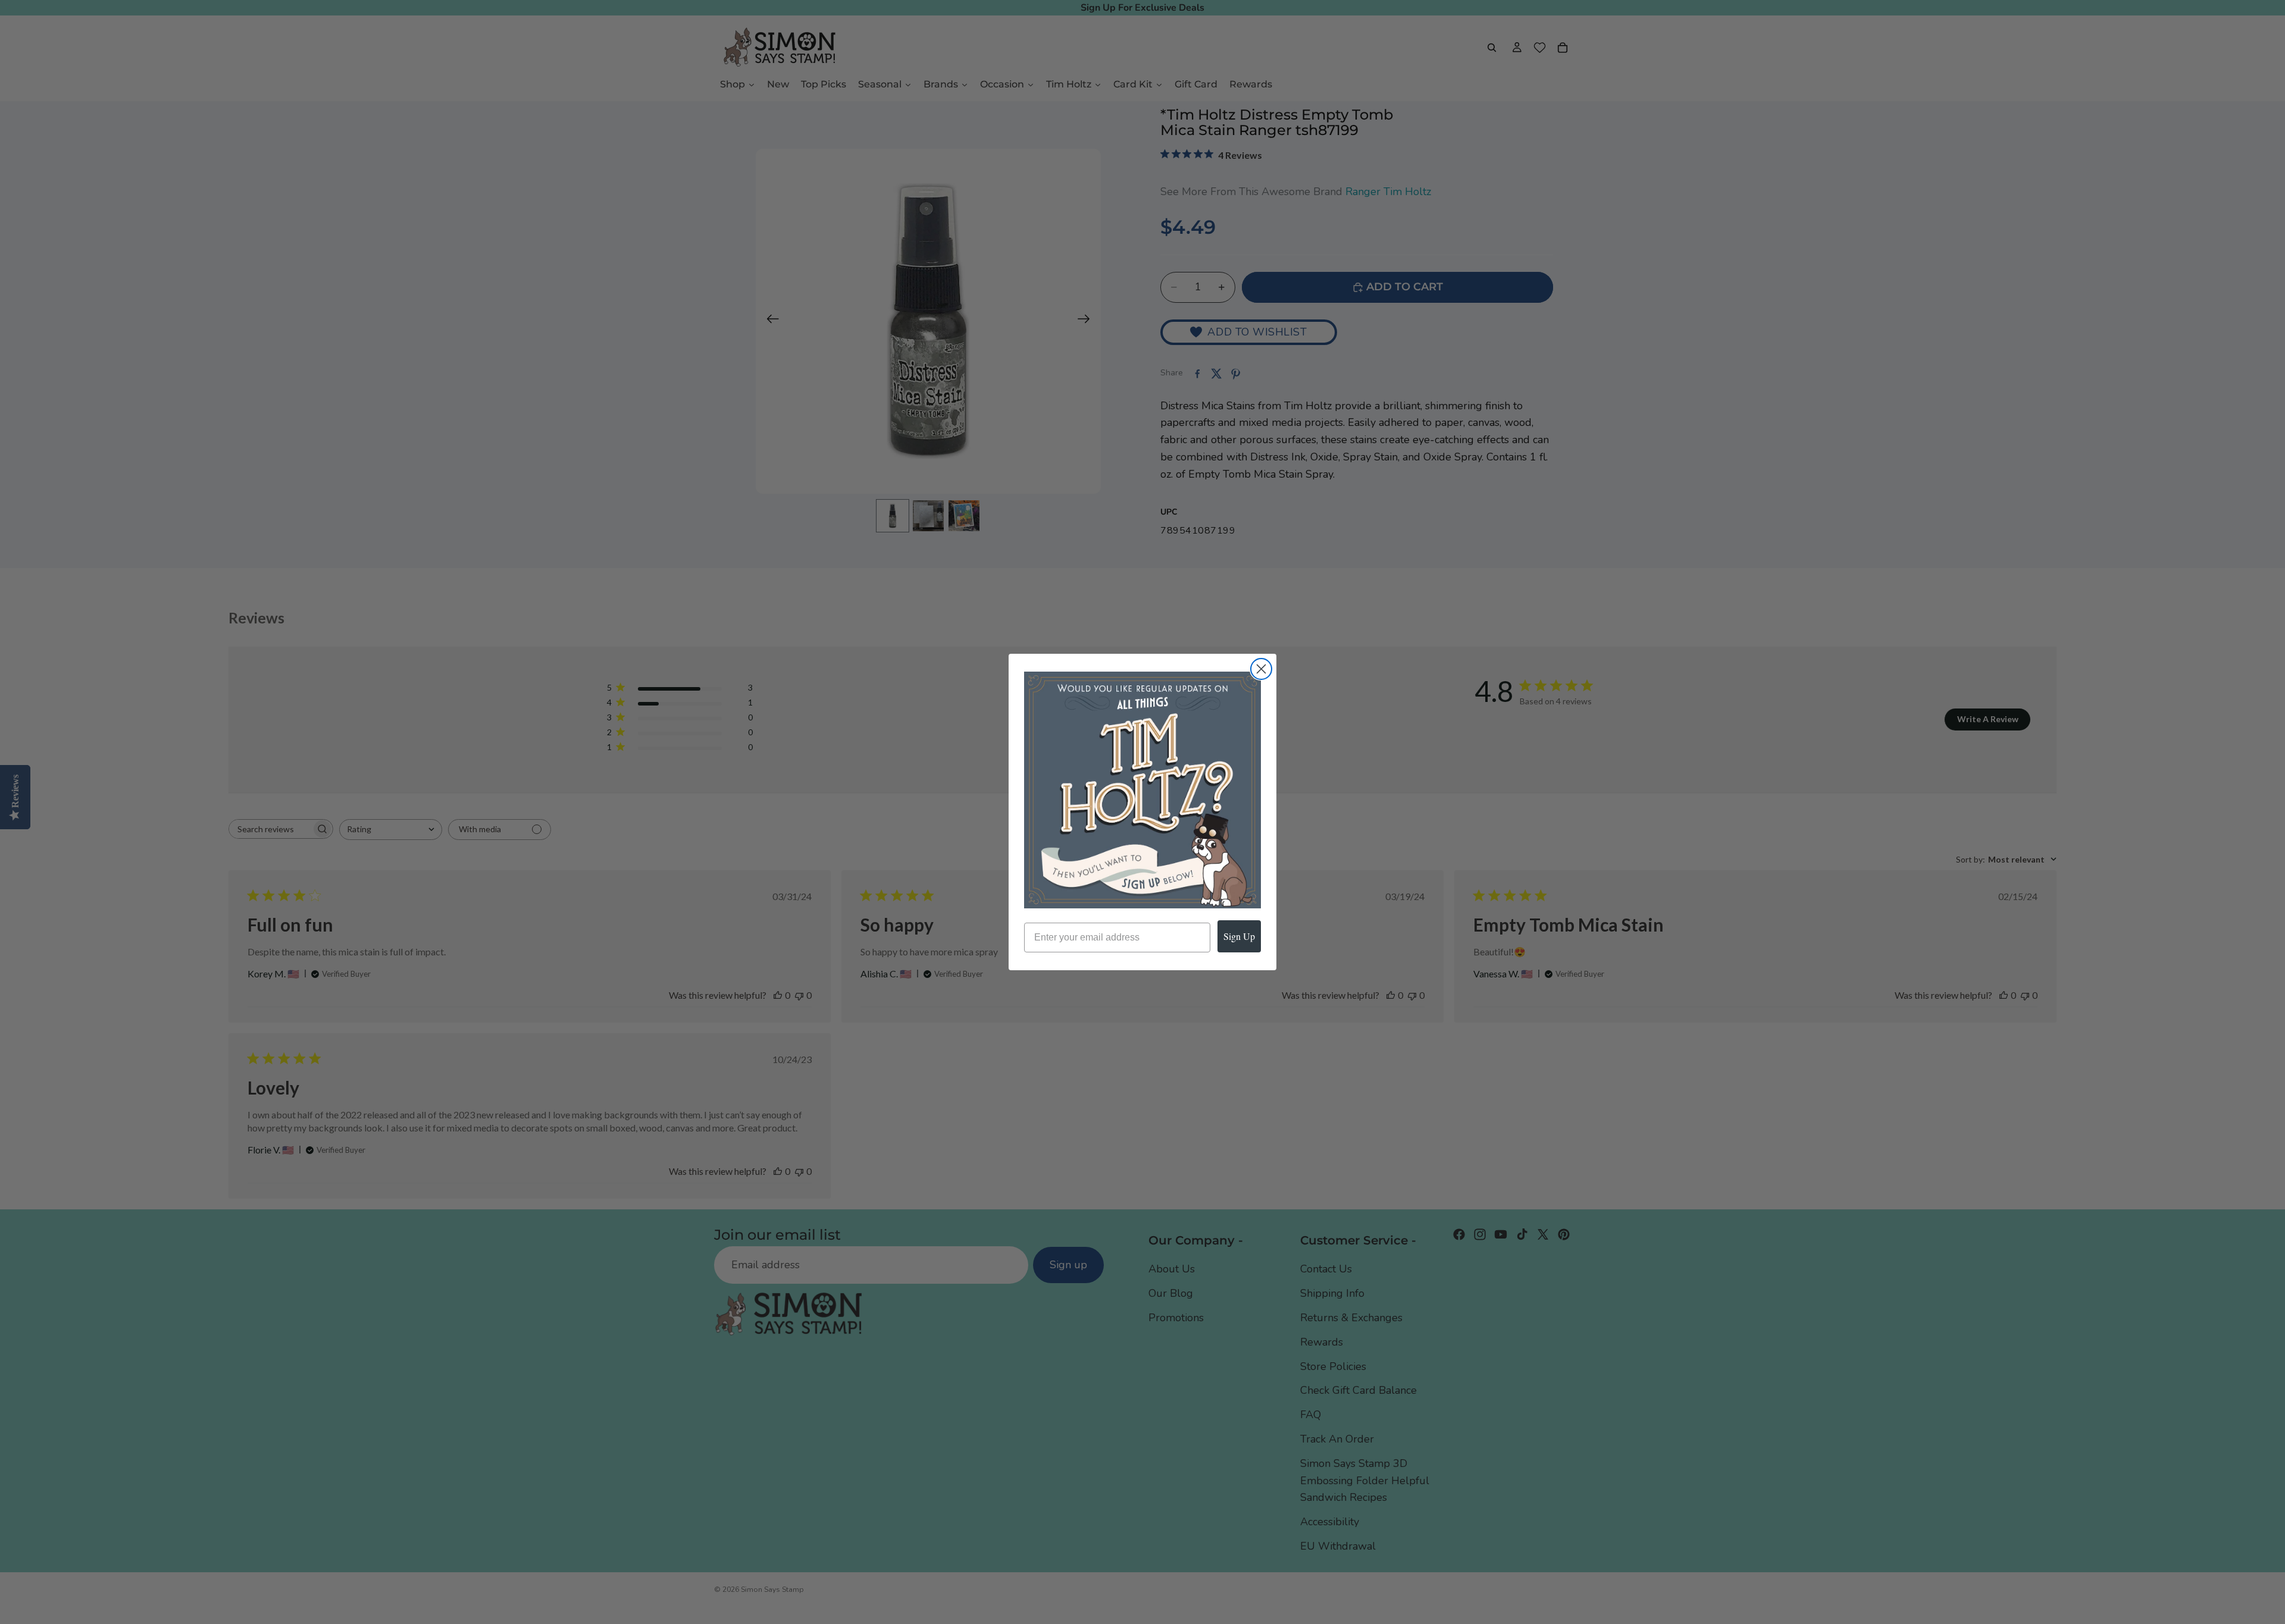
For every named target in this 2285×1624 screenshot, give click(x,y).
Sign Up (1239, 936)
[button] (1142, 790)
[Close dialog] (1261, 669)
